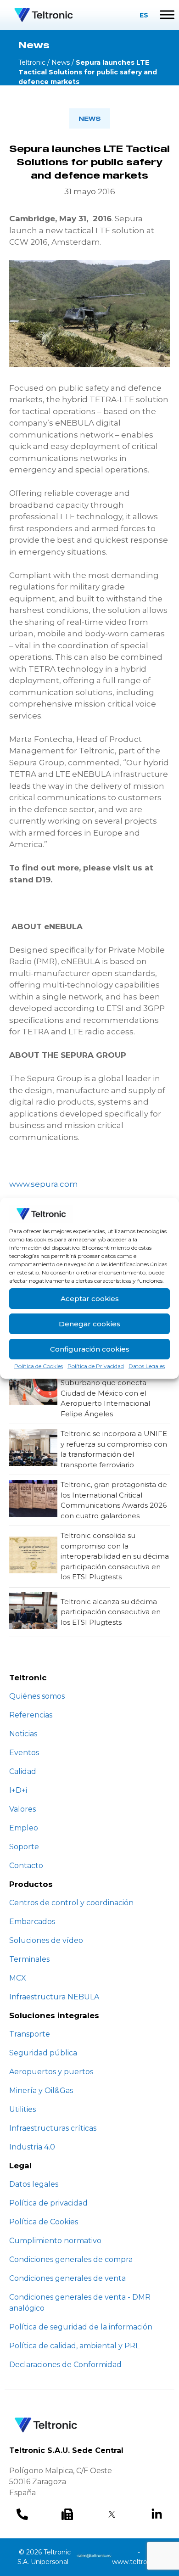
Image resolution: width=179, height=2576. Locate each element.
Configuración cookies (90, 1349)
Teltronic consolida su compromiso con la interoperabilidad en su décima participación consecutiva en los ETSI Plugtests (115, 1556)
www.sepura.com (44, 1184)
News (61, 62)
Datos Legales (147, 1366)
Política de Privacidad (96, 1366)
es (144, 15)
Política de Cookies (39, 1366)
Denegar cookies (89, 1324)
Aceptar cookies (90, 1299)
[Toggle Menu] (167, 15)
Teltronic (32, 62)
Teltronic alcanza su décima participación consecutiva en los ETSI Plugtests (111, 1612)
